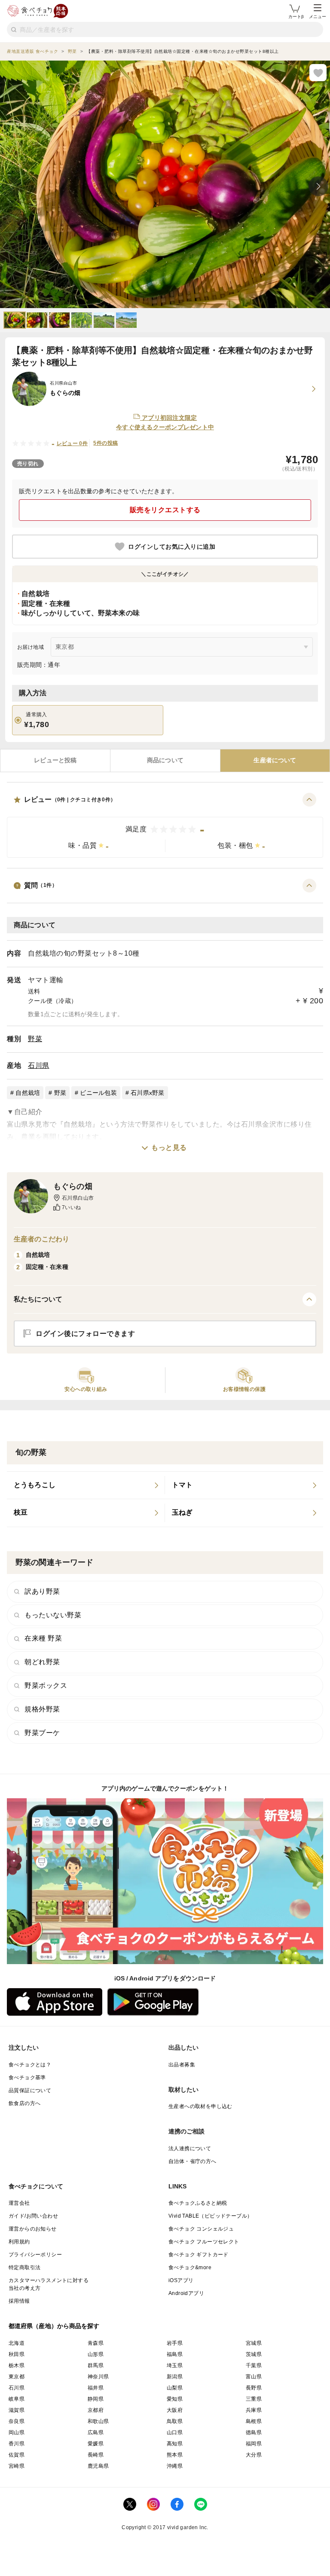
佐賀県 (17, 2455)
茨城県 (254, 2354)
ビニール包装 (98, 1093)
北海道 (17, 2343)
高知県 (175, 2444)
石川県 (39, 1065)
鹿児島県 (98, 2466)
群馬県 (96, 2365)
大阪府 (175, 2410)
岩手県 (175, 2343)
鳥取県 (175, 2421)
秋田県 (17, 2354)
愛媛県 (96, 2444)
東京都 (17, 2377)
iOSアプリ (181, 2280)
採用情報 (19, 2301)
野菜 (35, 1039)
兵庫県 (254, 2410)
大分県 (254, 2455)
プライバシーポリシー (35, 2255)
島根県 (254, 2421)
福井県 (96, 2388)
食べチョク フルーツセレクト (204, 2242)
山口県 (175, 2432)
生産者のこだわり (41, 1239)
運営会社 (19, 2203)
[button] (165, 825)
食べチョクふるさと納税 (198, 2203)
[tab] (55, 761)
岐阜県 (17, 2399)
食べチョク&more (190, 2267)
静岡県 (96, 2399)
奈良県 (17, 2421)
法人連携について (190, 2148)
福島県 (175, 2354)
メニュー (318, 17)
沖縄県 (175, 2466)
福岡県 (254, 2444)
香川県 (17, 2444)
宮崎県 (17, 2466)
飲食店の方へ (24, 2103)
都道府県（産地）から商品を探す (54, 2326)
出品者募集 (182, 2065)
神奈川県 (98, 2377)
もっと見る (169, 1147)
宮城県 (254, 2343)
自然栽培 (28, 1093)
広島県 (96, 2432)
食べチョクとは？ (30, 2065)
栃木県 (17, 2365)
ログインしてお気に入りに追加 (172, 547)
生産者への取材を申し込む (200, 2106)
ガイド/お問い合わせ (33, 2216)
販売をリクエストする (165, 510)
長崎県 (96, 2455)
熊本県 (175, 2455)
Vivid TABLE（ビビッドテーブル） (210, 2216)
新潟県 (175, 2377)
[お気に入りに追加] (318, 73)
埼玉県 (175, 2365)
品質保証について (30, 2090)
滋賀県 (17, 2410)
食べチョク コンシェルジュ (201, 2229)
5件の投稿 (105, 443)
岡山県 (17, 2432)
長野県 (254, 2388)
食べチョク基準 (27, 2078)
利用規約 (19, 2242)
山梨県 (175, 2388)
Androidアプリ (186, 2293)
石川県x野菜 (148, 1093)
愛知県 (175, 2399)
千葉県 (254, 2365)
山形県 (96, 2354)
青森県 (96, 2343)
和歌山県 (98, 2421)
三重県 (254, 2399)
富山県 (254, 2377)
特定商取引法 (24, 2267)
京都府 (96, 2410)
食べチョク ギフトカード (199, 2255)
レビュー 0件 (72, 443)
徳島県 (254, 2432)
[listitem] (86, 1485)
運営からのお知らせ (33, 2229)
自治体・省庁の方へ (192, 2161)
